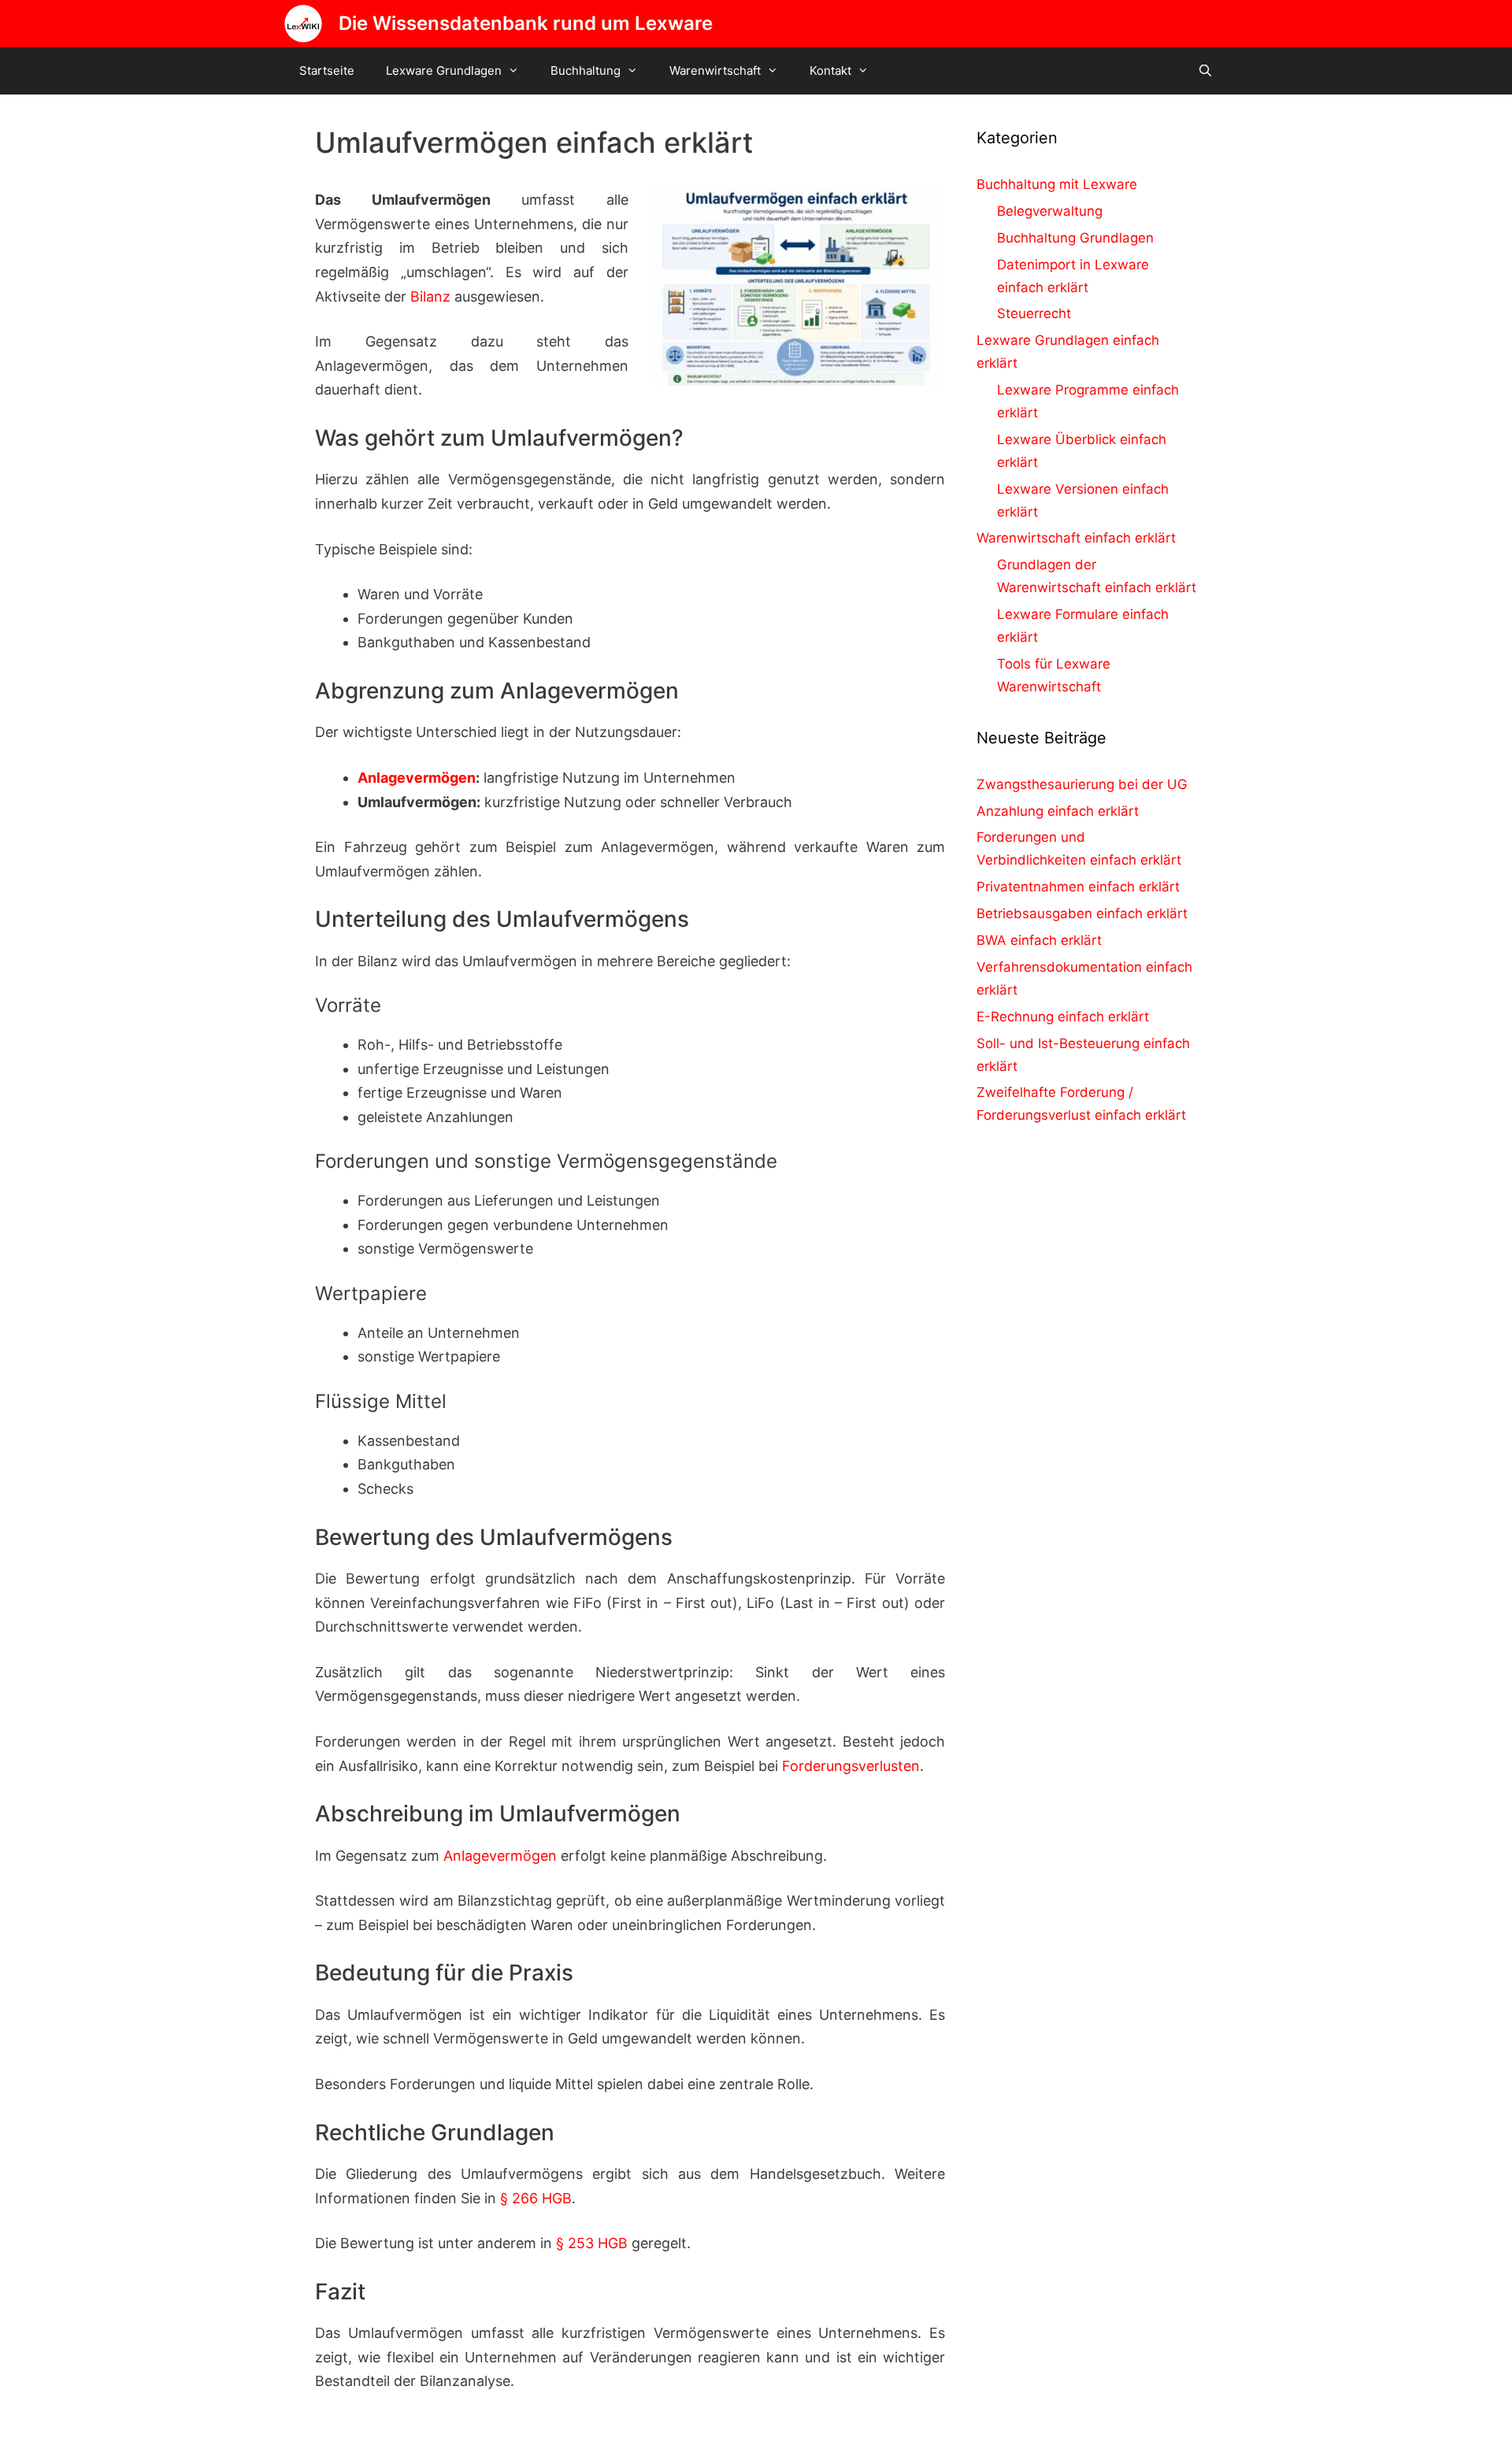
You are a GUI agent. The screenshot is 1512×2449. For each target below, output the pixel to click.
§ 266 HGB (536, 2198)
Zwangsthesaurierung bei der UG (1082, 784)
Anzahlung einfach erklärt (1058, 811)
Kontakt (830, 70)
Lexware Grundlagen (444, 70)
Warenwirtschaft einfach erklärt (1076, 538)
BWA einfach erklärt (1039, 940)
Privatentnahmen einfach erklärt (1078, 887)
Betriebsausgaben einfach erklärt (1082, 913)
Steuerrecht (1034, 313)
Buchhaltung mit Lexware (1057, 184)
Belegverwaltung (1050, 211)
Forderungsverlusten (851, 1766)
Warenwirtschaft (715, 70)
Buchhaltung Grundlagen (1075, 238)
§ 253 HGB (592, 2243)
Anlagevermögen (417, 778)
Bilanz (430, 296)
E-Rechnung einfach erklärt (1063, 1017)
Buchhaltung (586, 70)
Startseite (327, 70)
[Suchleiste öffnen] (1205, 71)
